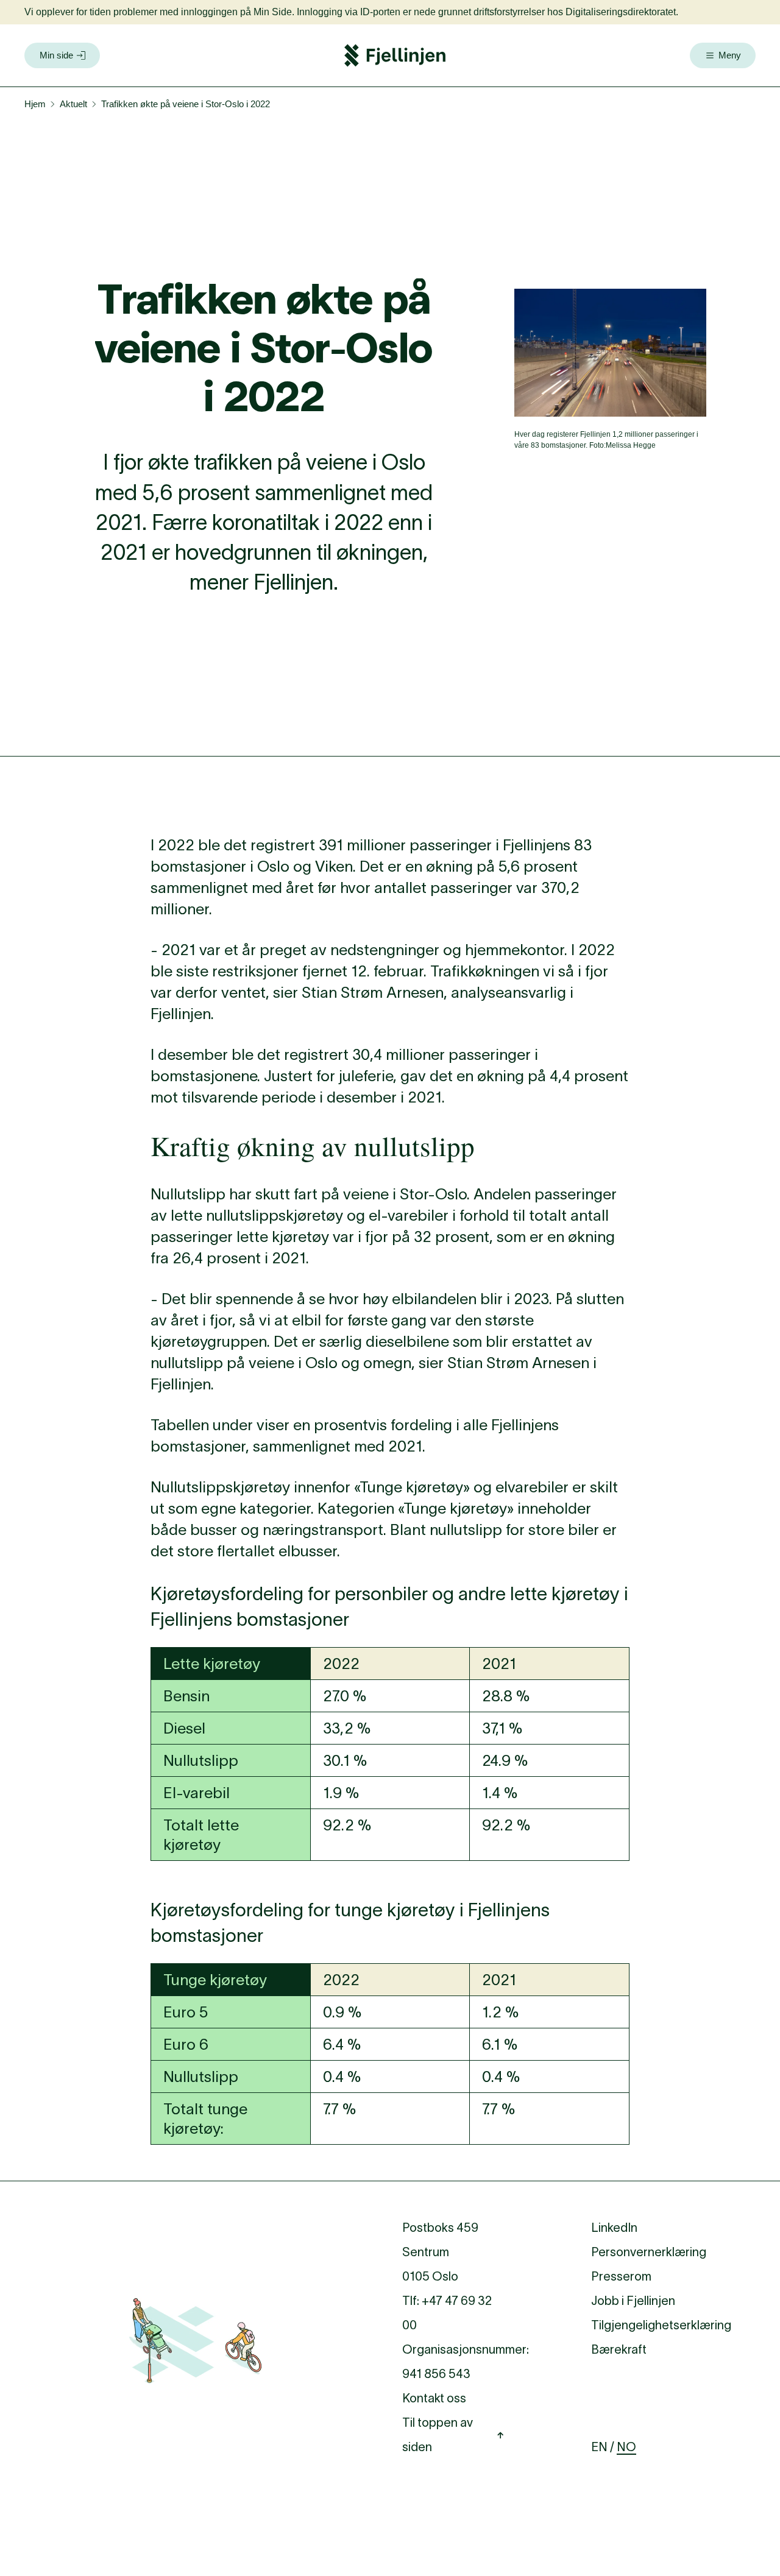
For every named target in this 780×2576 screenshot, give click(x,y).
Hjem (35, 104)
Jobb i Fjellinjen (633, 2301)
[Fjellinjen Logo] (395, 55)
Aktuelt (73, 104)
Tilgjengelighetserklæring (661, 2325)
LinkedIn (614, 2228)
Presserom (621, 2276)
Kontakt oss (434, 2398)
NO (626, 2447)
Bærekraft (619, 2349)
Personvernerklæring (649, 2252)
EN (599, 2447)
